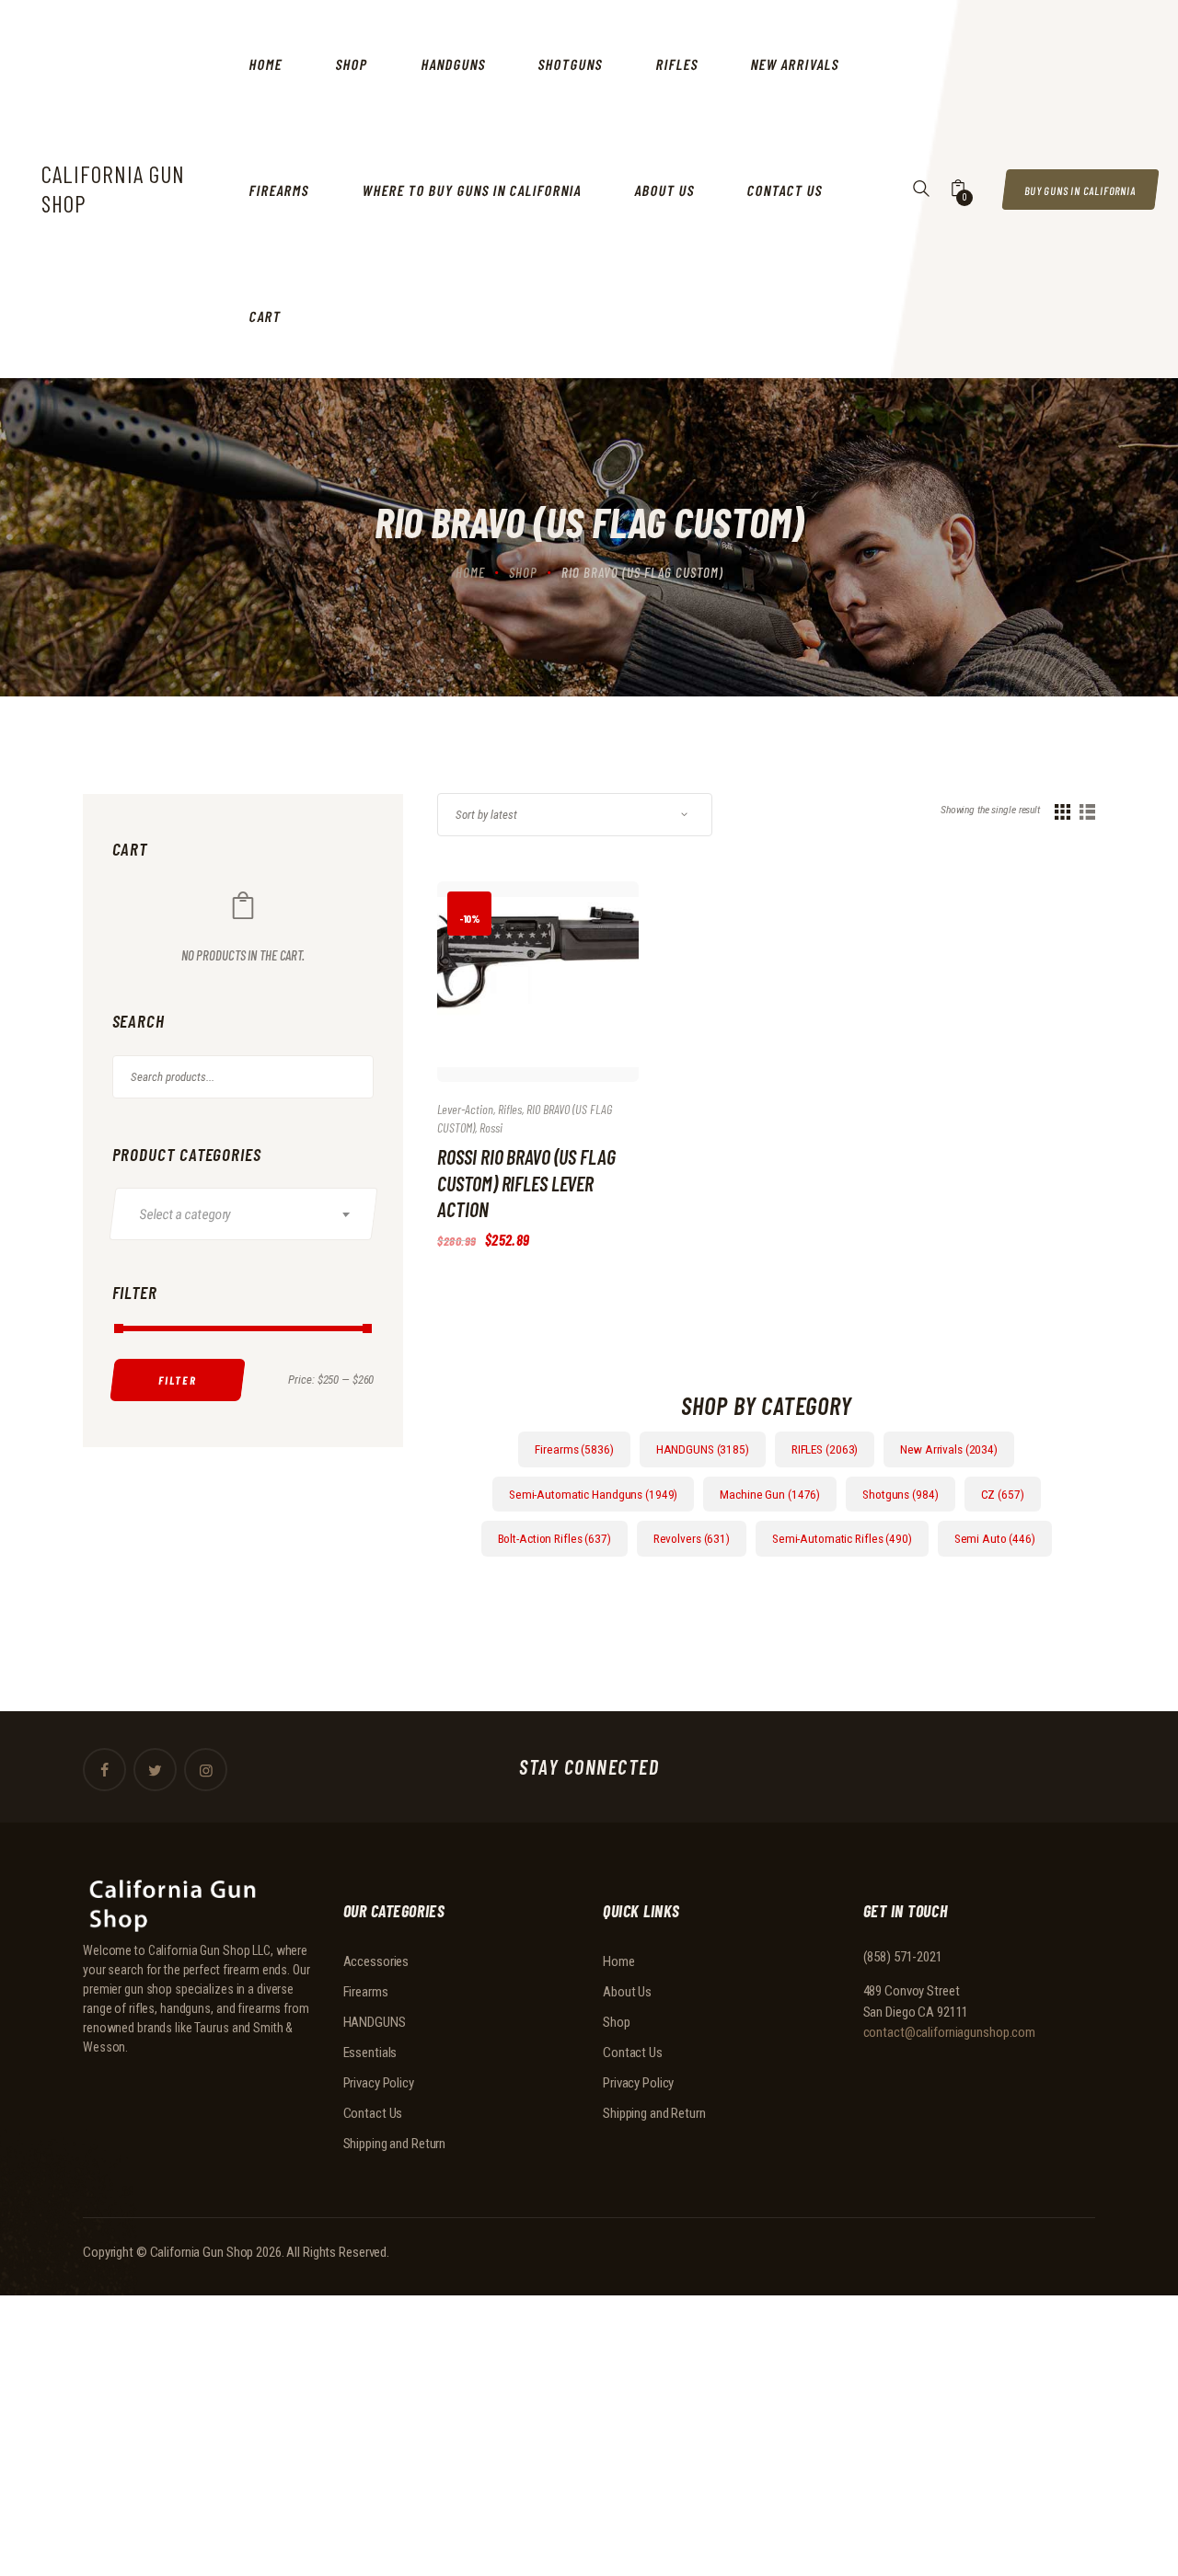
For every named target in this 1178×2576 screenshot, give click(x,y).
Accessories (376, 1961)
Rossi (491, 1127)
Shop (523, 572)
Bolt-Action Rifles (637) (554, 1538)
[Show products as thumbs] (1063, 812)
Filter (177, 1380)
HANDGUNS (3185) (703, 1449)
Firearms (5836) (574, 1449)
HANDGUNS (375, 2022)
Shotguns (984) (900, 1494)
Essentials (370, 2053)
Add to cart (518, 999)
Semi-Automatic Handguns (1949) (593, 1494)
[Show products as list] (1087, 812)
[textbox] (252, 1214)
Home (470, 572)
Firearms (366, 1992)
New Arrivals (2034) (949, 1449)
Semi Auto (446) (995, 1538)
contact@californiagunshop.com (950, 2032)
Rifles (510, 1109)
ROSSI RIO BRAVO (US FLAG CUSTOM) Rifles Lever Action (526, 1183)
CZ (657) (1003, 1494)
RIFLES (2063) (825, 1449)
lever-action (465, 1109)
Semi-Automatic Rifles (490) (842, 1538)
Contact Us (373, 2113)
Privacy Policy (379, 2083)
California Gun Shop (202, 2252)
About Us (627, 1992)
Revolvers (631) (692, 1538)
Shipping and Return (395, 2144)
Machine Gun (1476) (770, 1494)
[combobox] (243, 1214)
